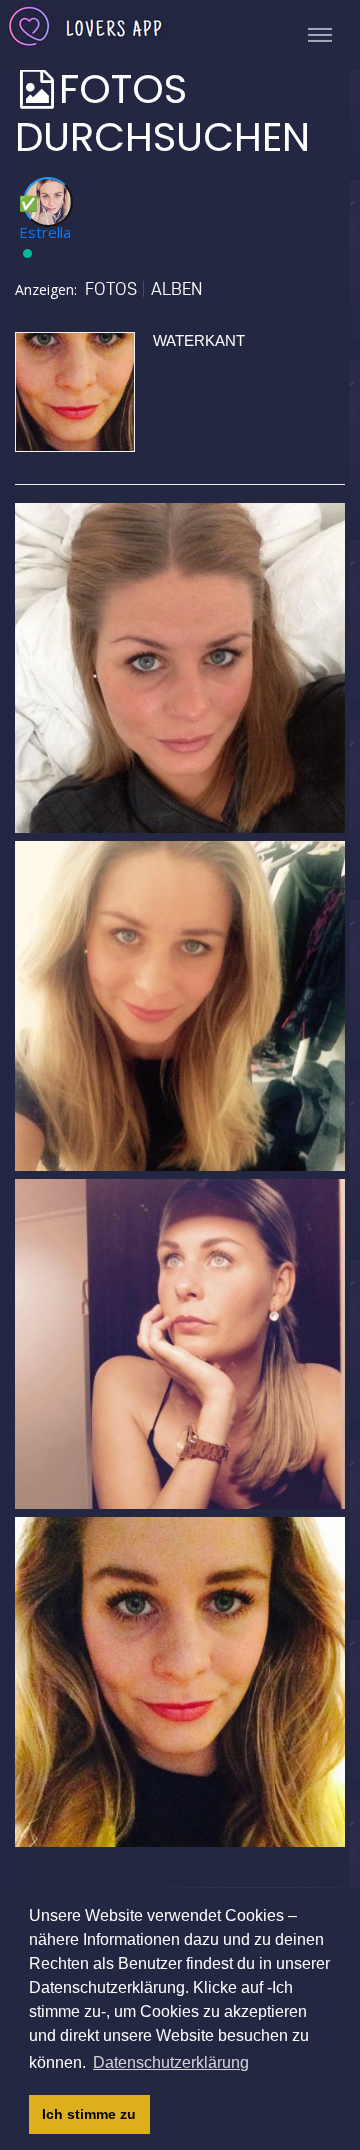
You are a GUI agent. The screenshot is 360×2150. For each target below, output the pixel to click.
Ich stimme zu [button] (89, 2114)
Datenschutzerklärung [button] (171, 2062)
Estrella (45, 232)
